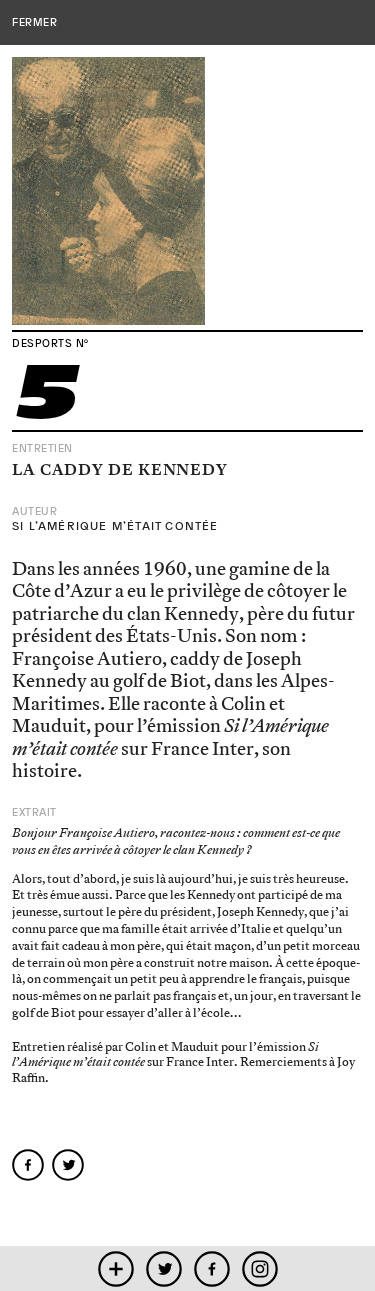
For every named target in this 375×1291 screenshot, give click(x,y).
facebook (211, 1268)
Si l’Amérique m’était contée (115, 526)
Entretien (42, 448)
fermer (34, 22)
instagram (259, 1268)
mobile (115, 1268)
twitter (163, 1268)
